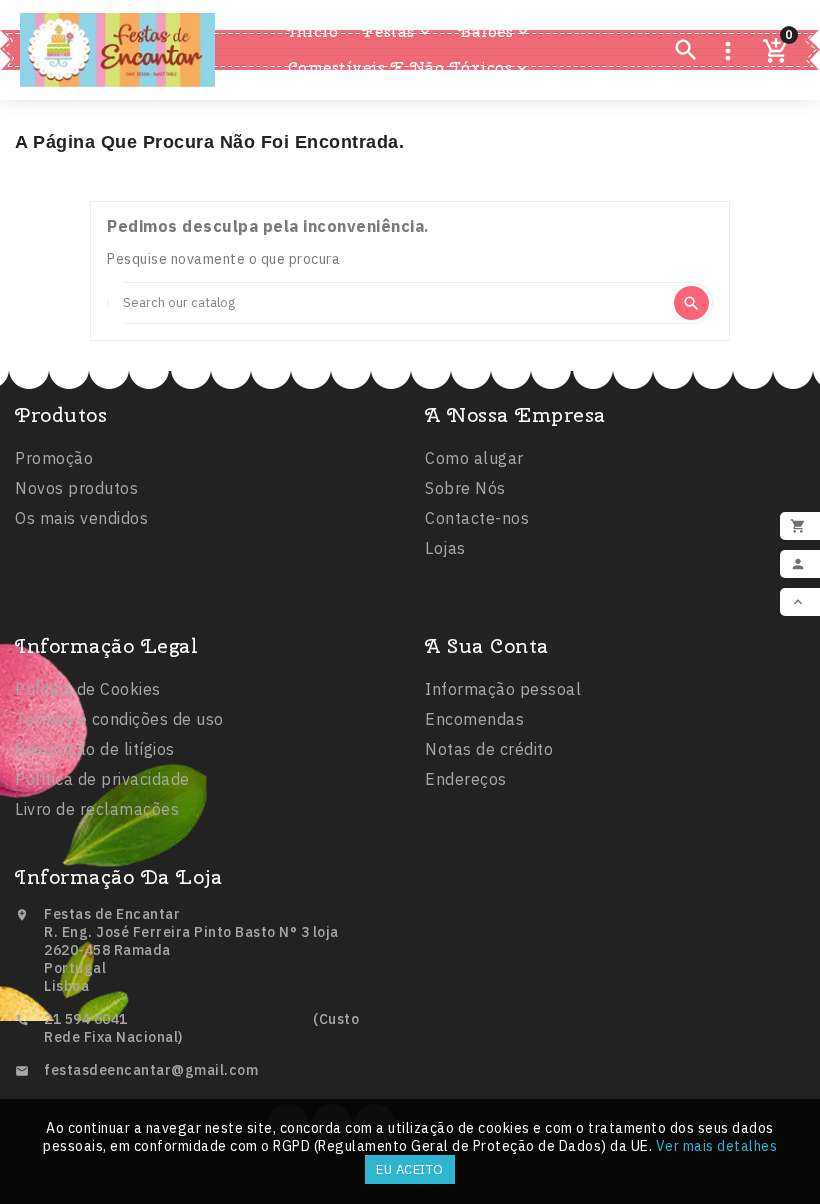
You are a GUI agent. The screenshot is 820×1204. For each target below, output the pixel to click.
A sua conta (487, 645)
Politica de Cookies (88, 689)
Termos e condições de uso (119, 719)
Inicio (312, 31)
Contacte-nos (477, 518)
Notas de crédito (489, 749)
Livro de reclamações (97, 809)
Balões (494, 31)
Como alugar (474, 458)
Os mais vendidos (81, 518)
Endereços (466, 779)
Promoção (54, 458)
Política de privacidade (102, 779)
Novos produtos (76, 488)
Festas (397, 31)
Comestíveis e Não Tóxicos (409, 67)
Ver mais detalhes (717, 1146)
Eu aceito (410, 1169)
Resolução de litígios (95, 749)
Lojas (445, 548)
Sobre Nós (465, 488)
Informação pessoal (503, 689)
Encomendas (474, 719)
